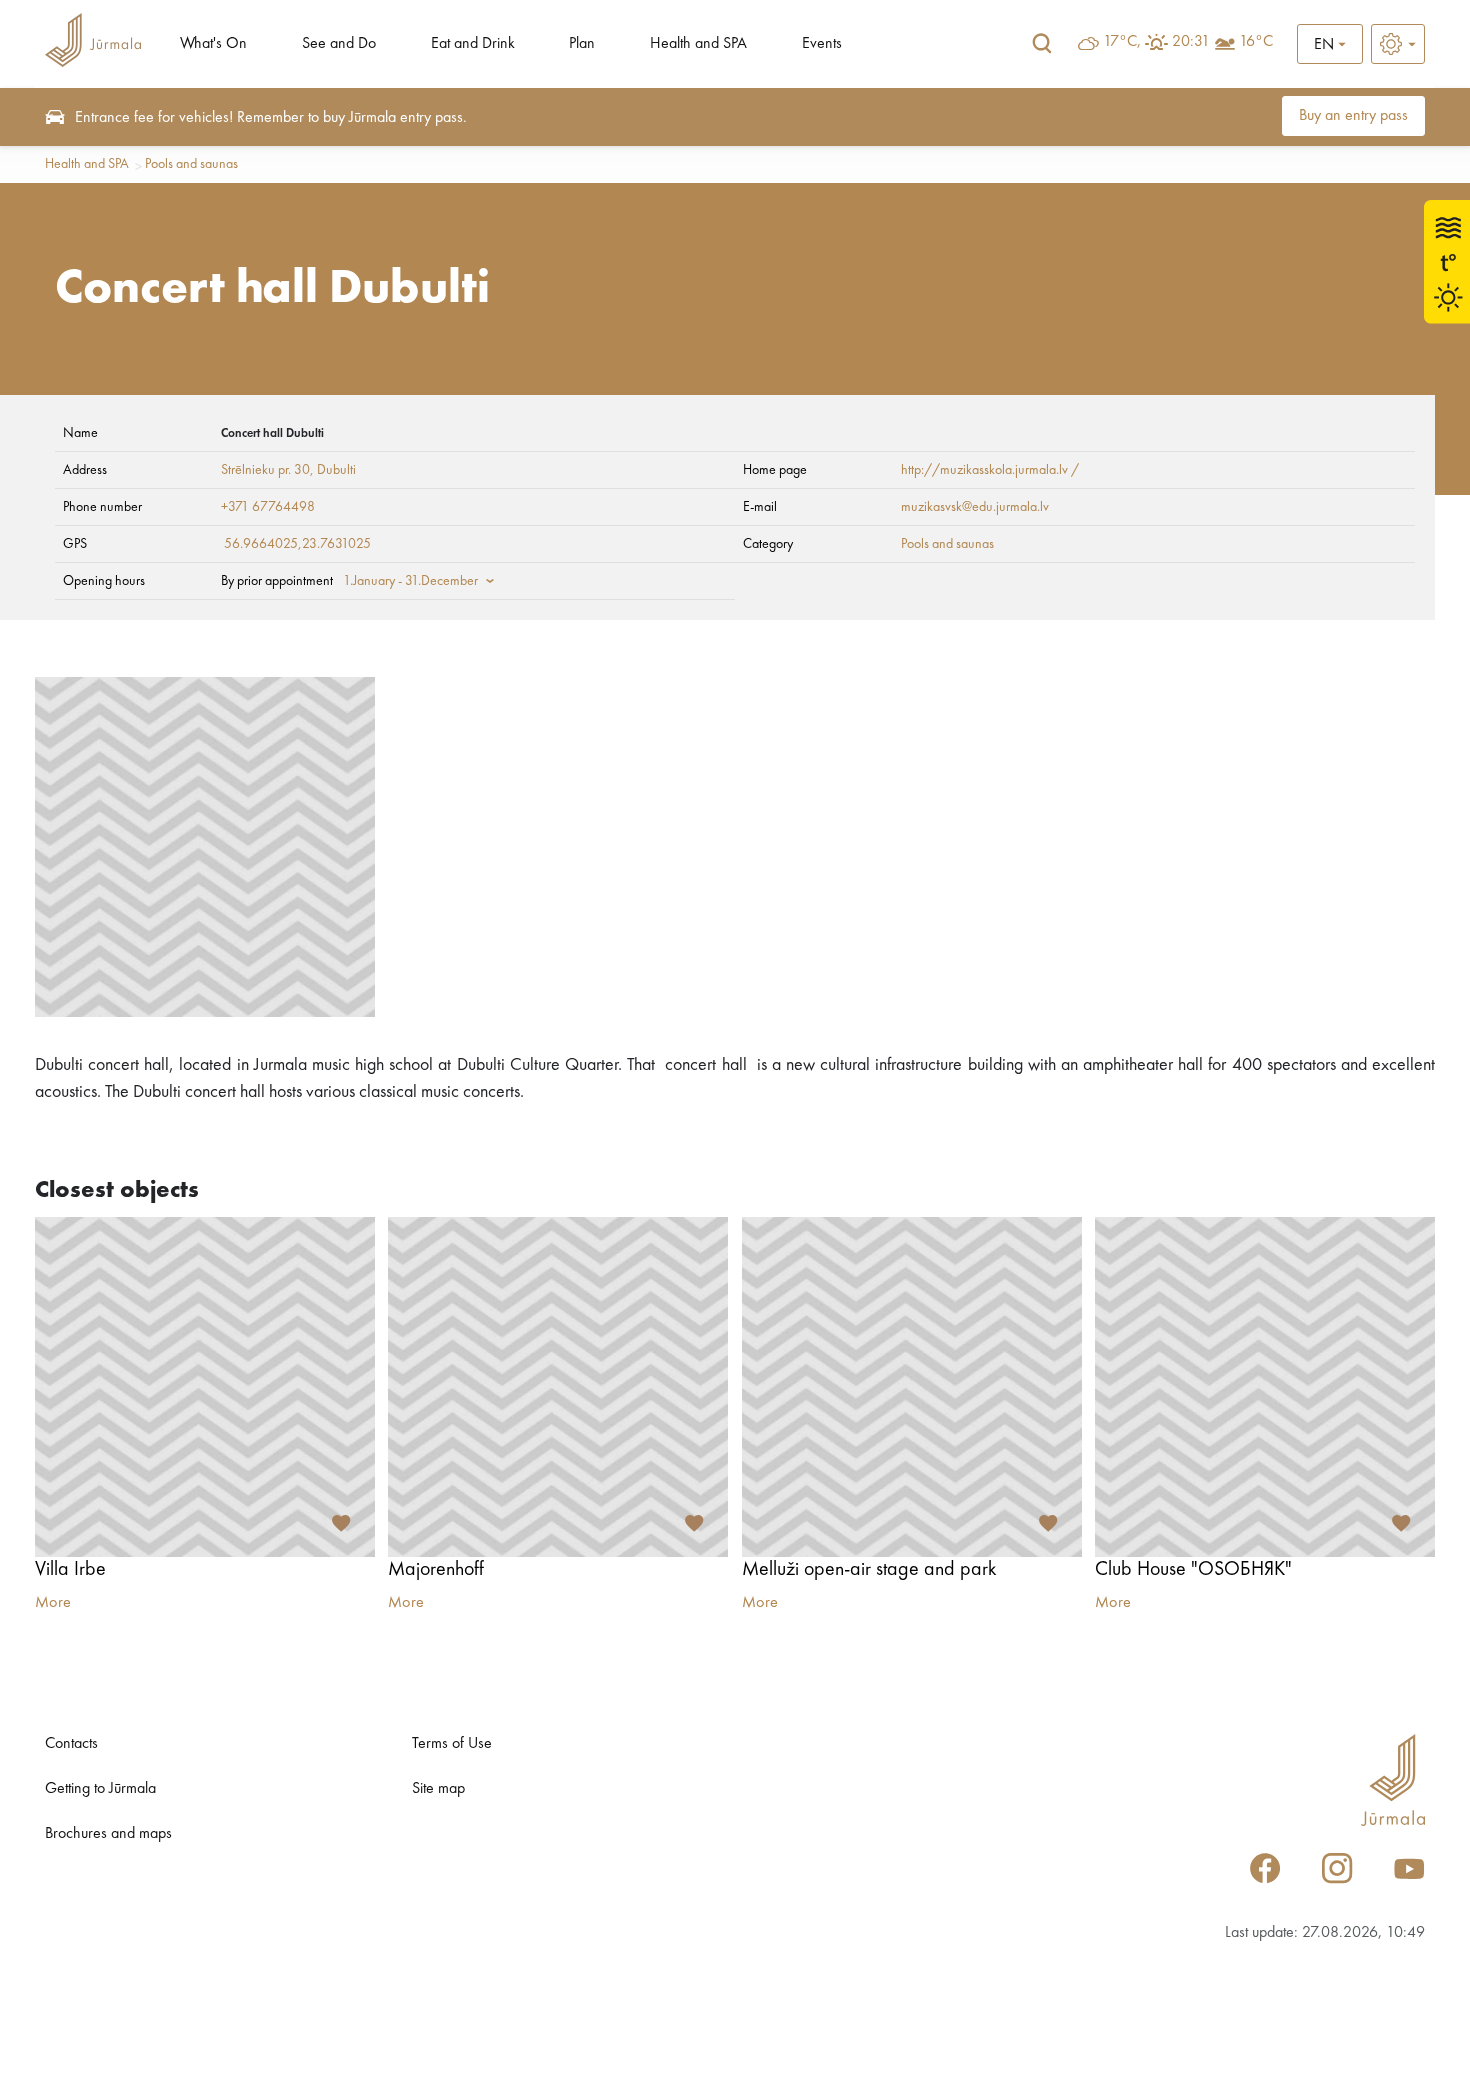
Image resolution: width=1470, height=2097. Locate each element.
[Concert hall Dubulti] (205, 847)
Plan (582, 44)
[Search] (1042, 44)
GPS (75, 544)
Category (768, 544)
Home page (775, 470)
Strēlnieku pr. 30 (265, 470)
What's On (213, 44)
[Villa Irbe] (205, 1387)
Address (85, 470)
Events (822, 44)
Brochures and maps (108, 1834)
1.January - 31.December (410, 581)
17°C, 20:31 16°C (1188, 42)
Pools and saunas (191, 164)
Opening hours (104, 581)
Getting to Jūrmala (100, 1789)
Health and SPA (698, 44)
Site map (438, 1789)
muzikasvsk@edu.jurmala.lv (975, 507)
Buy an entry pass (1353, 116)
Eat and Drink (473, 44)
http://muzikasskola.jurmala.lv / (990, 470)
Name (80, 433)
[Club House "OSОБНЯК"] (1265, 1387)
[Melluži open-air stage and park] (912, 1387)
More (53, 1603)
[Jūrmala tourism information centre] (93, 43)
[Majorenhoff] (558, 1387)
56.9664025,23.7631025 (297, 544)
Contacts (71, 1744)
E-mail (760, 507)
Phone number (102, 507)
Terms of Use (452, 1744)
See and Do (339, 44)
